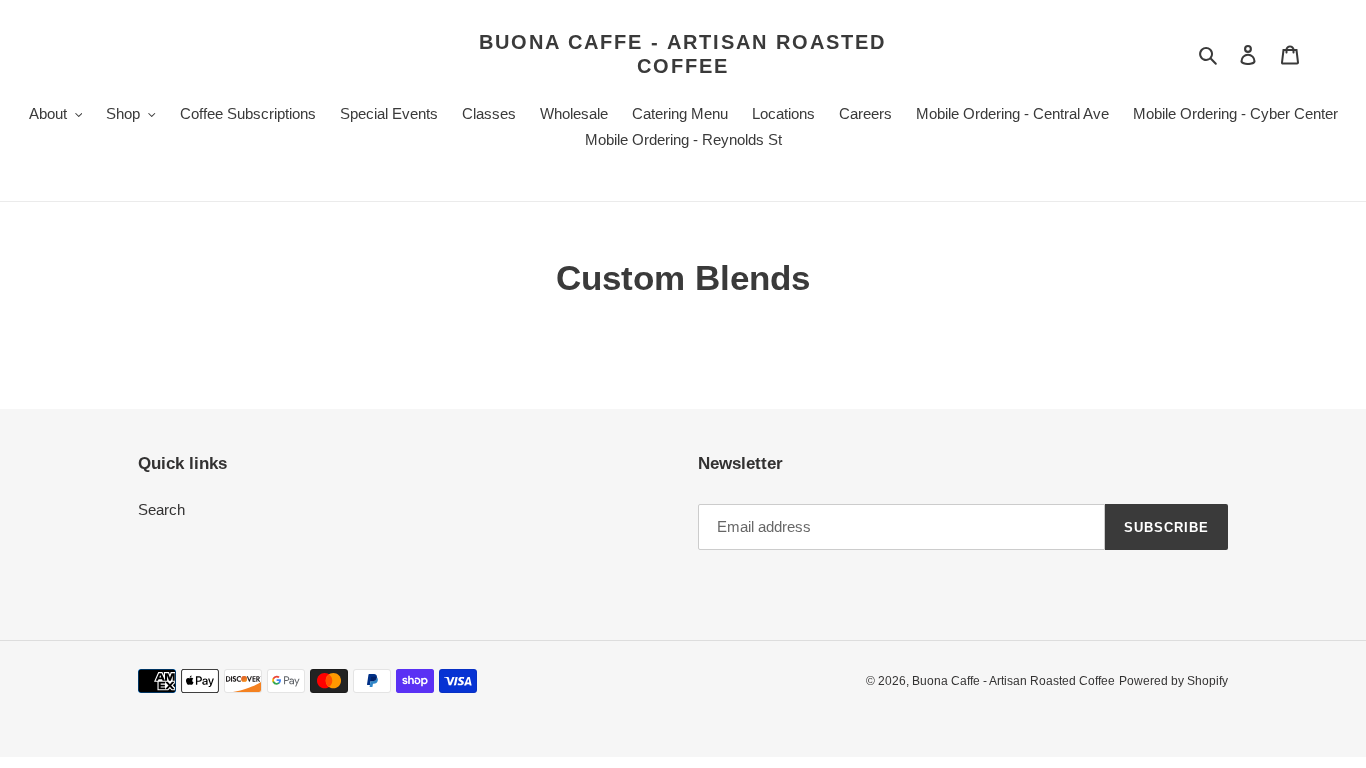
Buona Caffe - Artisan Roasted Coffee (682, 54)
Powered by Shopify (1173, 681)
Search (161, 509)
